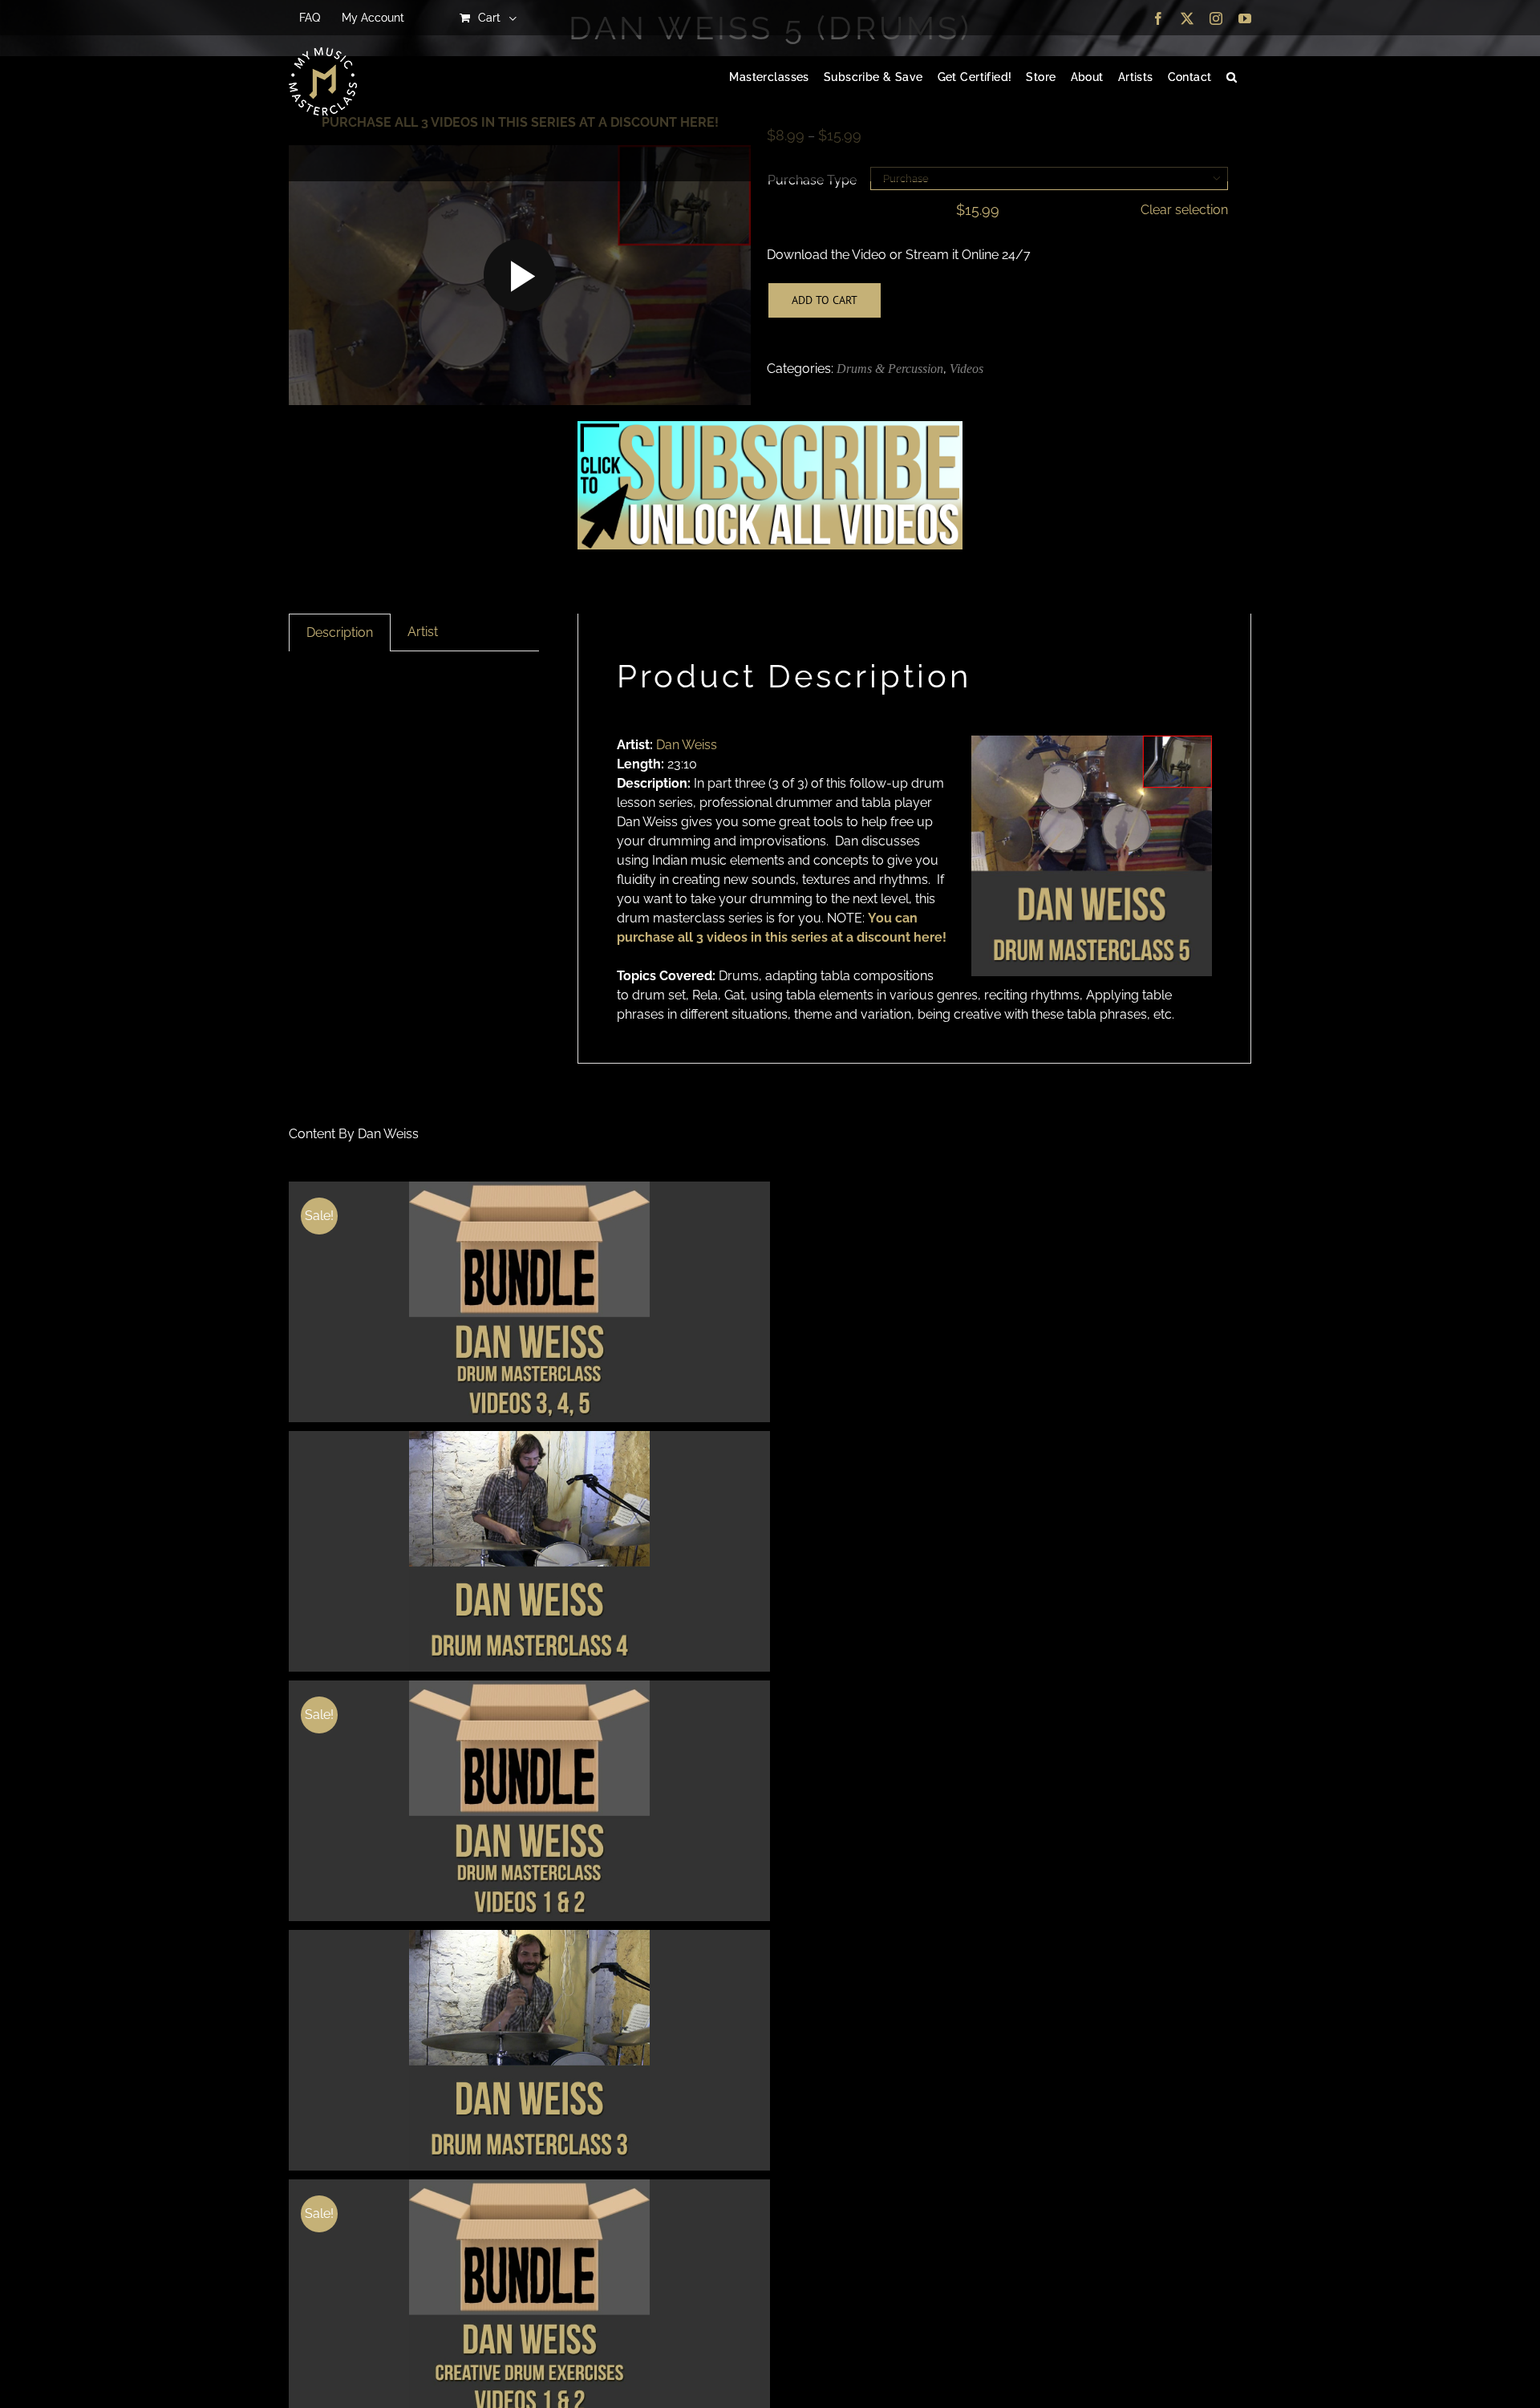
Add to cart (825, 300)
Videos (967, 369)
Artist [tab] (423, 632)
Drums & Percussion (890, 369)
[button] (1232, 78)
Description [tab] (340, 632)
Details (530, 1304)
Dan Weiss (687, 745)
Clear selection (1184, 210)
